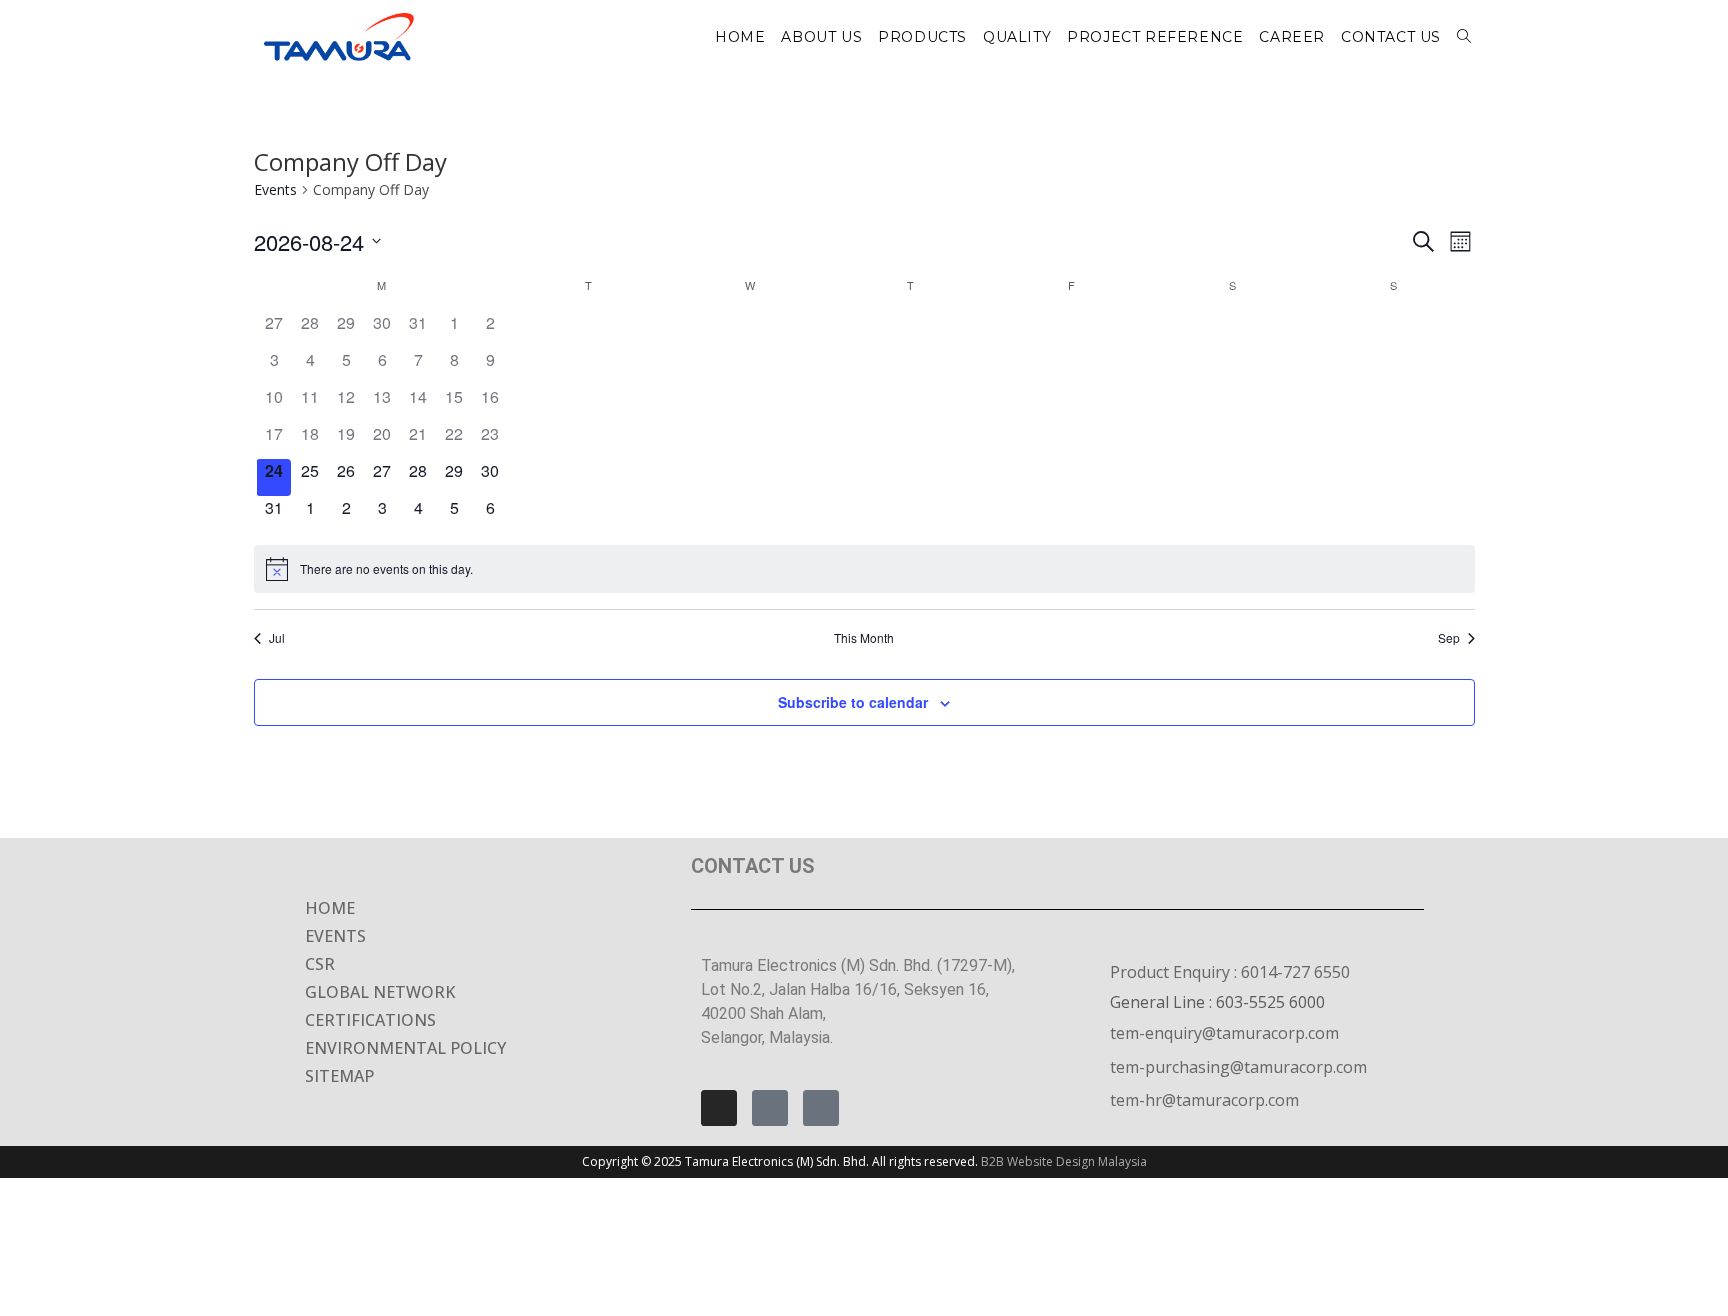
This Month (864, 638)
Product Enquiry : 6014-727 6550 (1230, 972)
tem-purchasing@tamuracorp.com (1238, 1067)
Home (330, 908)
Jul (277, 638)
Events (275, 189)
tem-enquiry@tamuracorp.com (1224, 1033)
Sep (1449, 638)
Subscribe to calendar (853, 702)
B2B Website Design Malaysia (1064, 1161)
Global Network (380, 992)
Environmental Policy (405, 1048)
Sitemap (339, 1076)
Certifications (370, 1020)
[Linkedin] (821, 1108)
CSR (320, 964)
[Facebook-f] (770, 1108)
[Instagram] (719, 1108)
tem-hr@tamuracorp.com (1204, 1100)
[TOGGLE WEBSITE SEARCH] (1464, 37)
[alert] (864, 569)
